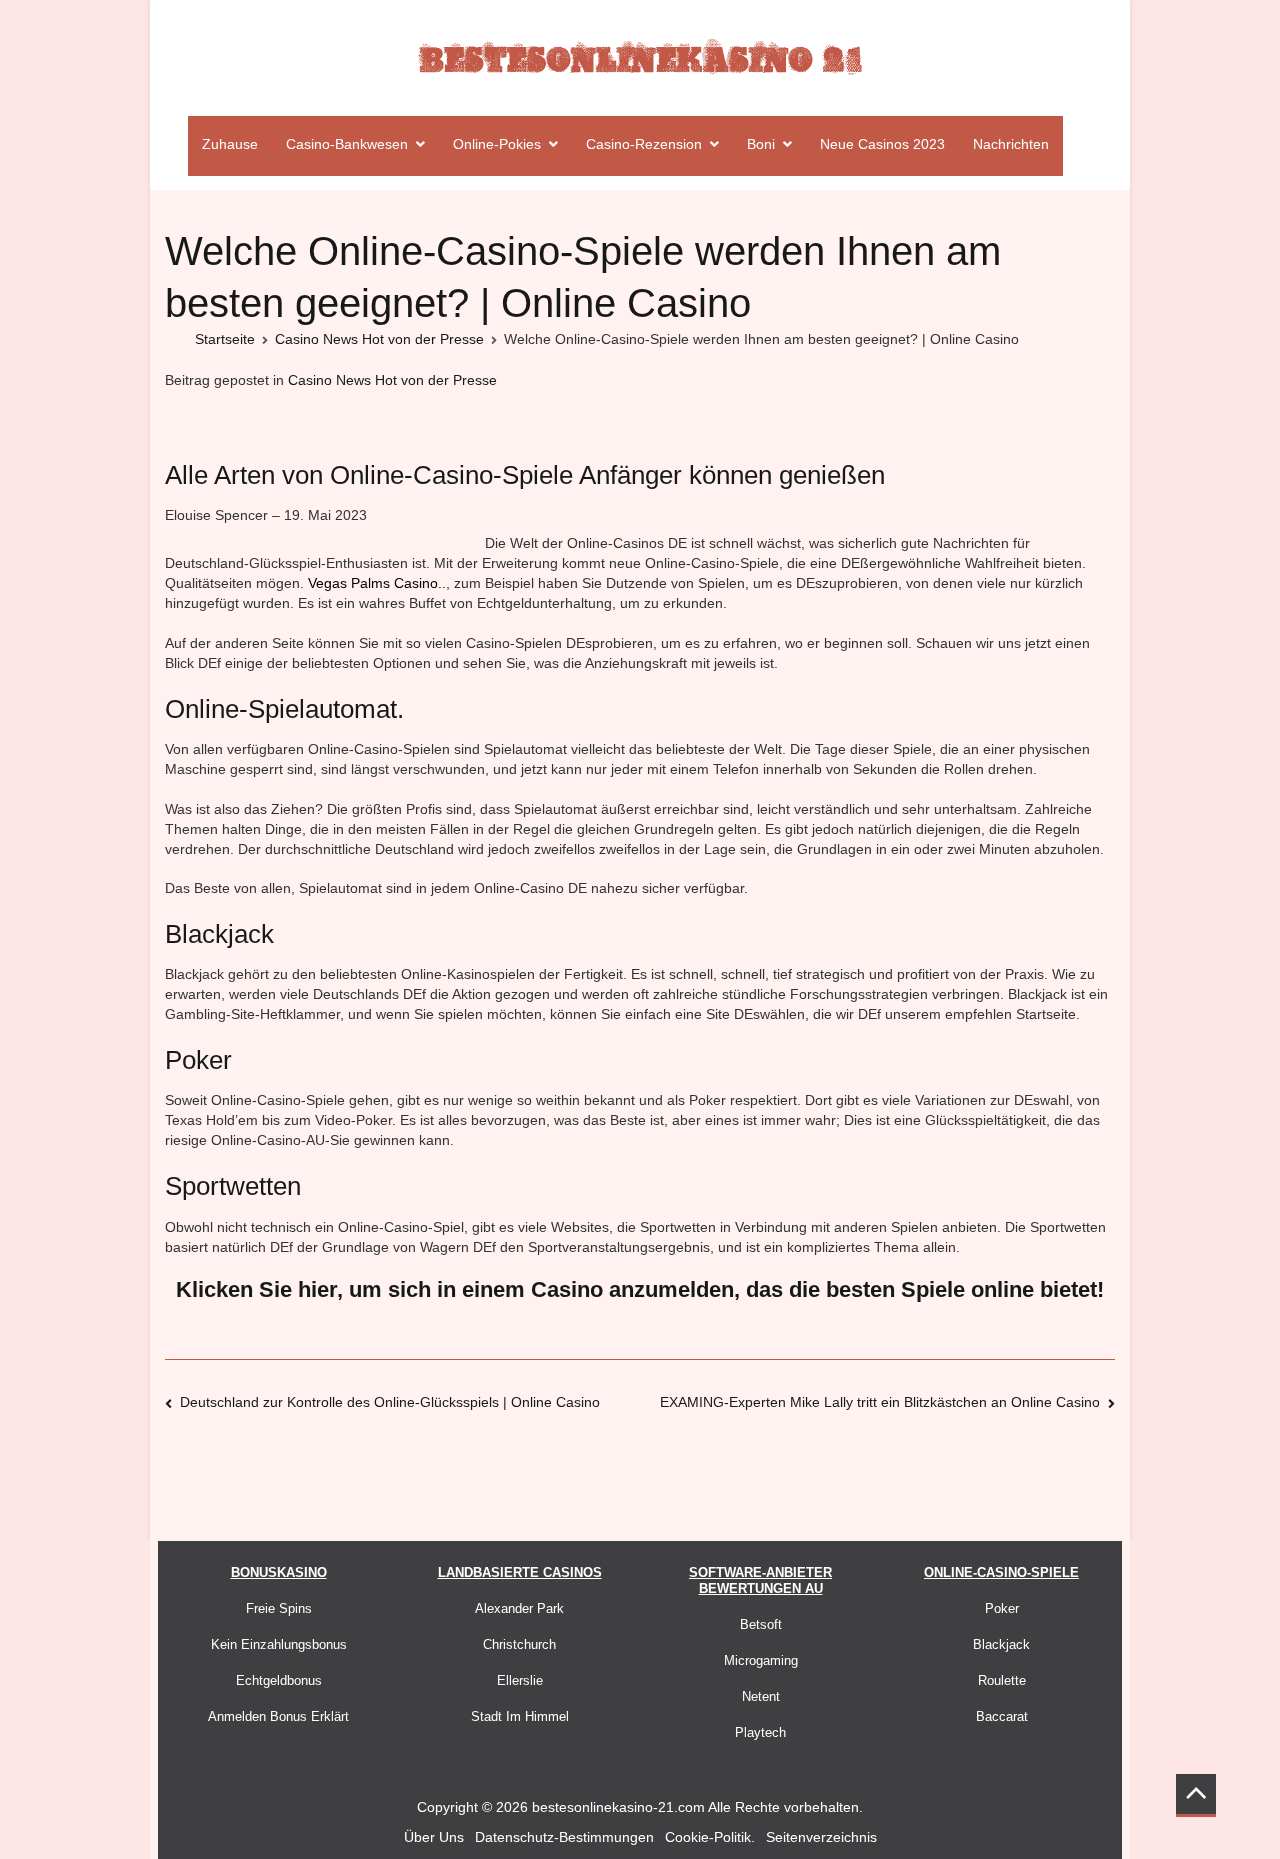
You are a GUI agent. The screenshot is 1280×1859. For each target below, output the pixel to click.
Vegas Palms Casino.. (377, 583)
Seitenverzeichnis (821, 1837)
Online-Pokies (497, 144)
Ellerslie (520, 1680)
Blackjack (1001, 1644)
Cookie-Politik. (710, 1837)
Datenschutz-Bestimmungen (564, 1837)
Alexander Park (519, 1608)
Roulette (1002, 1680)
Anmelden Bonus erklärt (278, 1716)
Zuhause (230, 144)
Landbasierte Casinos (520, 1572)
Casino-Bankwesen (347, 144)
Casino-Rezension (644, 144)
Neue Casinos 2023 (882, 144)
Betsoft (761, 1624)
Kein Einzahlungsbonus (279, 1644)
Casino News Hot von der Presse (392, 380)
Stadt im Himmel (520, 1716)
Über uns (434, 1837)
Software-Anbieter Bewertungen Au (760, 1580)
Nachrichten (1011, 144)
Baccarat (1002, 1716)
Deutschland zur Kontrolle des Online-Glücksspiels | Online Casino (390, 1402)
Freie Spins (279, 1608)
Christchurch (519, 1644)
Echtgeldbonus (279, 1680)
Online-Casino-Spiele (1001, 1572)
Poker (1002, 1608)
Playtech (760, 1732)
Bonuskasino (279, 1572)
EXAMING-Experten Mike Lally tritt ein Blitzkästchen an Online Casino (880, 1402)
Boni (761, 144)
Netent (761, 1696)
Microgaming (761, 1660)
